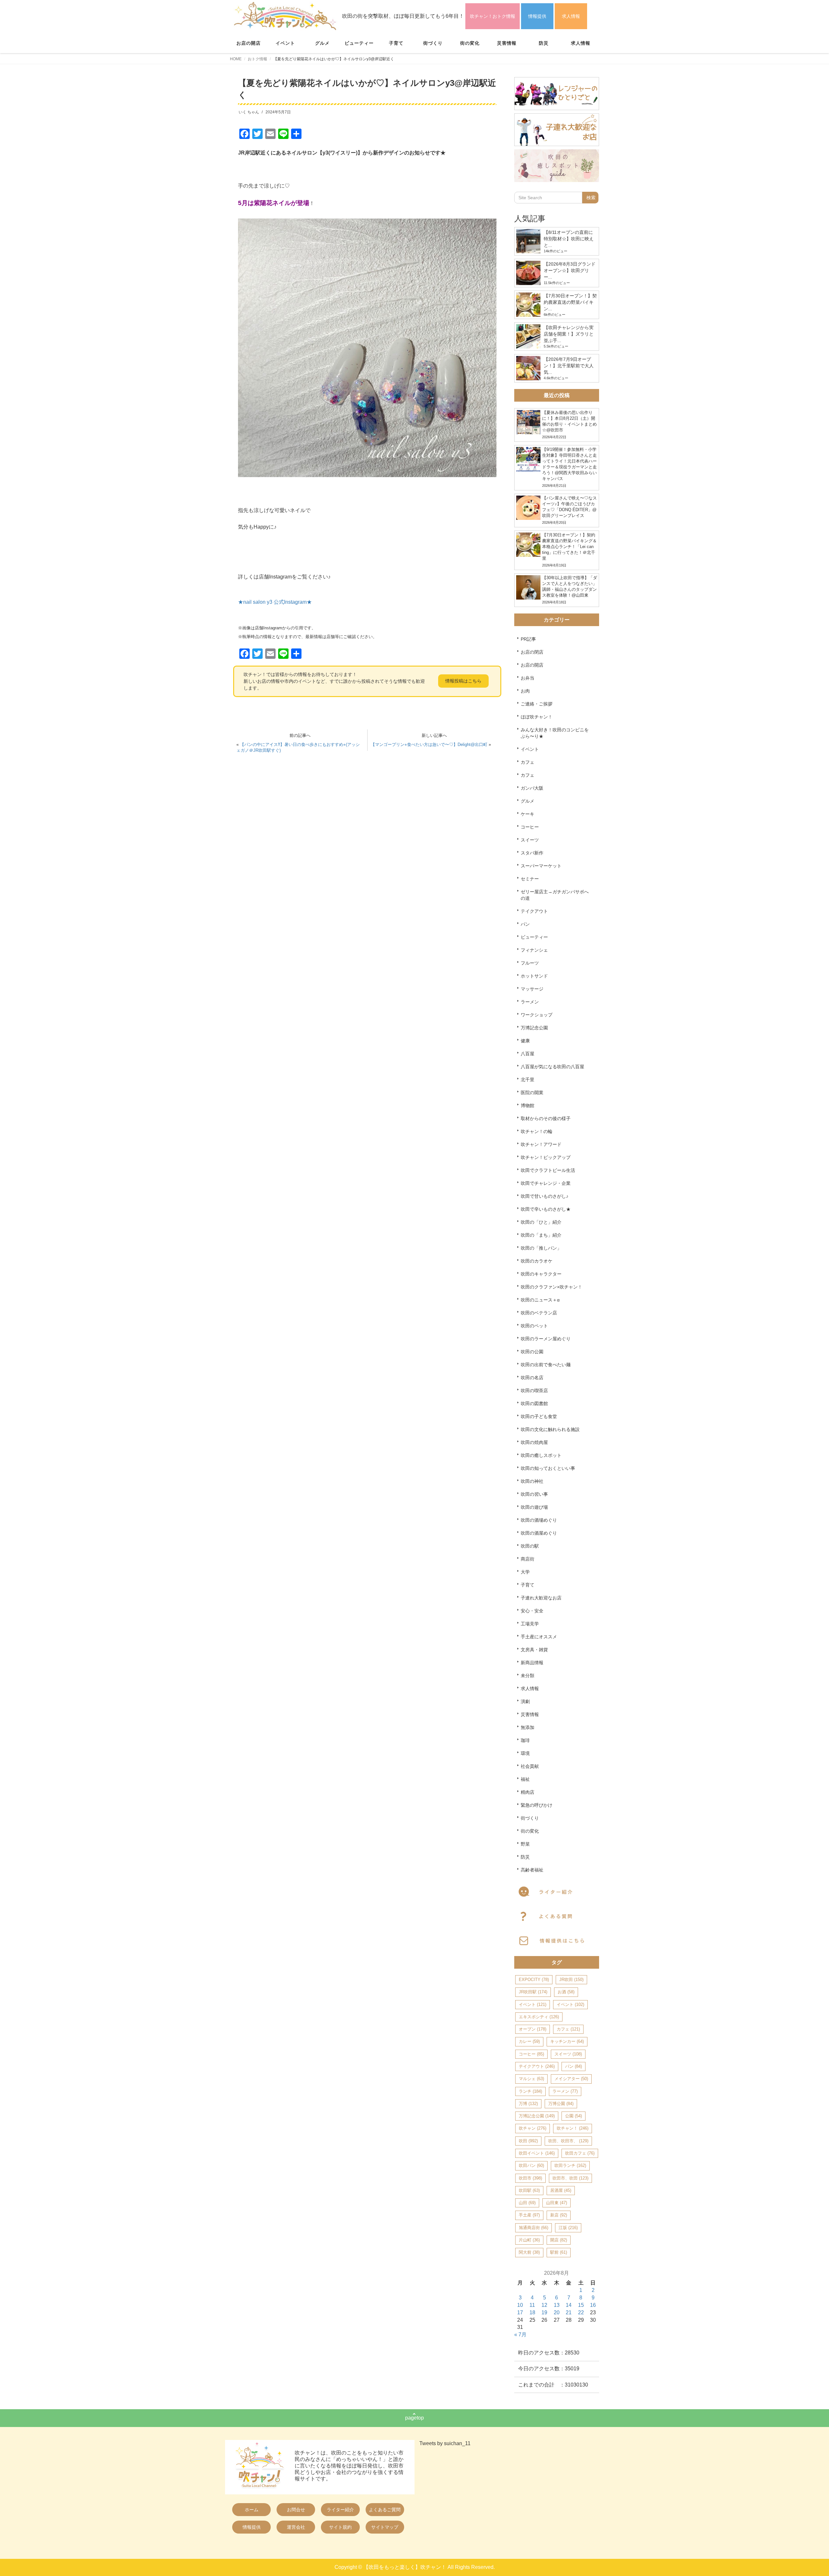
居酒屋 (561, 2190)
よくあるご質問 (385, 2510)
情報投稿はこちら (463, 681)
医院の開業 (532, 1093)
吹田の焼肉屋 (534, 1442)
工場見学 (530, 1624)
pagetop (414, 2418)
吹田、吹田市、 (568, 2141)
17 (520, 2313)
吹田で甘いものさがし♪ (545, 1196)
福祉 (525, 1779)
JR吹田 (571, 1980)
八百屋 (528, 1054)
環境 (525, 1753)
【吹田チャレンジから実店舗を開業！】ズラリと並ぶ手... (569, 334)
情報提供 (537, 16)
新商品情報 (532, 1663)
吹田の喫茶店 (534, 1391)
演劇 (525, 1701)
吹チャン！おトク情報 (493, 16)
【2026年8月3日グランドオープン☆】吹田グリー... (570, 270)
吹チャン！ (573, 2128)
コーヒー (530, 827)
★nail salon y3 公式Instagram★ (275, 602)
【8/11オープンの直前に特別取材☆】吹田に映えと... (569, 239)
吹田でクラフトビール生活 (548, 1170)
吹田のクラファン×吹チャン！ (551, 1287)
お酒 (566, 1992)
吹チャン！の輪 (537, 1131)
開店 (559, 2240)
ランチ (530, 2091)
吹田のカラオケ (537, 1261)
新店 (559, 2215)
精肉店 (528, 1792)
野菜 (525, 1844)
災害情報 (507, 43)
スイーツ (530, 840)
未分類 (528, 1676)
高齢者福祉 (532, 1870)
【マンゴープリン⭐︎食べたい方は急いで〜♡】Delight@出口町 (429, 744)
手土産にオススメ (539, 1637)
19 (544, 2313)
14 (569, 2305)
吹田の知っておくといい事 (548, 1468)
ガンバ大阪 (532, 788)
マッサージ (532, 989)
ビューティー (359, 43)
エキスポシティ (539, 2017)
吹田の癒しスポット (541, 1455)
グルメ (322, 43)
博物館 (528, 1105)
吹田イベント (537, 2153)
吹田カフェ (580, 2153)
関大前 (529, 2252)
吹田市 (530, 2178)
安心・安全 (532, 1611)
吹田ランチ (570, 2165)
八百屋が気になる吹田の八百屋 (552, 1067)
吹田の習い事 (534, 1494)
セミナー (530, 879)
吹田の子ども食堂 (539, 1416)
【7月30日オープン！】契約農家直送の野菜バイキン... (570, 302)
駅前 (559, 2252)
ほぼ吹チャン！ (537, 717)
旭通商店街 (534, 2228)
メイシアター (571, 2079)
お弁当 (528, 678)
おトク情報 (257, 59)
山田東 (556, 2203)
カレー (529, 2041)
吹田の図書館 (534, 1403)
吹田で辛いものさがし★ (546, 1209)
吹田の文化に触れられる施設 (550, 1429)
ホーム (252, 2510)
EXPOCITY (534, 1980)
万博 (528, 2104)
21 (569, 2313)
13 (557, 2305)
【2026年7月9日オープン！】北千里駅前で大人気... (569, 366)
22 (581, 2313)
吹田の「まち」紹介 (541, 1235)
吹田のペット (534, 1326)
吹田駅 (529, 2190)
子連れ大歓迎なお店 (541, 1598)
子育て (396, 43)
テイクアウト (534, 911)
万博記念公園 (534, 1028)
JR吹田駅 (533, 1992)
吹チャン (533, 2128)
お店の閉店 (532, 652)
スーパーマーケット (541, 866)
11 (532, 2305)
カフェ (528, 762)
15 (581, 2305)
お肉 (525, 691)
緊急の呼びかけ (537, 1805)
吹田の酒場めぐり (539, 1520)
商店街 (528, 1559)
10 (520, 2305)
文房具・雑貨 (534, 1650)
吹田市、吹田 (570, 2178)
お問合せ (296, 2510)
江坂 (568, 2228)
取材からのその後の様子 (546, 1118)
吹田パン (531, 2165)
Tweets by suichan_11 (445, 2443)
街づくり (433, 43)
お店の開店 (249, 43)
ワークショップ (537, 1015)
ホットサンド (534, 976)
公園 (573, 2116)
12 (544, 2305)
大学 (525, 1572)
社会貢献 (530, 1766)
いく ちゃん (249, 112)
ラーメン (530, 1002)
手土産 (529, 2215)
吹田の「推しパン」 (541, 1248)
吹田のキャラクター (541, 1274)
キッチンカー (567, 2041)
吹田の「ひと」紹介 (541, 1222)
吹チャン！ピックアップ (546, 1157)
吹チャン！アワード (541, 1144)
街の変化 (470, 43)
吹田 (528, 2141)
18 (532, 2313)
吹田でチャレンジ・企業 (546, 1183)
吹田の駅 (530, 1546)
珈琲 (525, 1740)
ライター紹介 (340, 2510)
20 (557, 2313)
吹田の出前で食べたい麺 (546, 1365)
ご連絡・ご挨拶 (537, 704)
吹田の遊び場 (534, 1507)
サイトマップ (385, 2527)
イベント (285, 43)
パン (525, 924)
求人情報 (571, 16)
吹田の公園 (532, 1352)
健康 (525, 1041)
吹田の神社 (532, 1481)
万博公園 (561, 2104)
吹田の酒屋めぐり (539, 1533)
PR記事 (528, 639)
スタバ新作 (532, 853)
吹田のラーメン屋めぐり (546, 1339)
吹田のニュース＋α (540, 1300)
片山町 (529, 2240)
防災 (544, 43)
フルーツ (530, 963)
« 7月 (520, 2335)
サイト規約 (340, 2527)
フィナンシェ (534, 950)
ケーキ (528, 814)
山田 (527, 2203)
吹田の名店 (532, 1378)
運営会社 (296, 2527)
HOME (236, 59)
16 (593, 2305)
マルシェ (531, 2079)
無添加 (528, 1727)
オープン (533, 2029)
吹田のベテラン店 (539, 1313)
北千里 (528, 1080)
